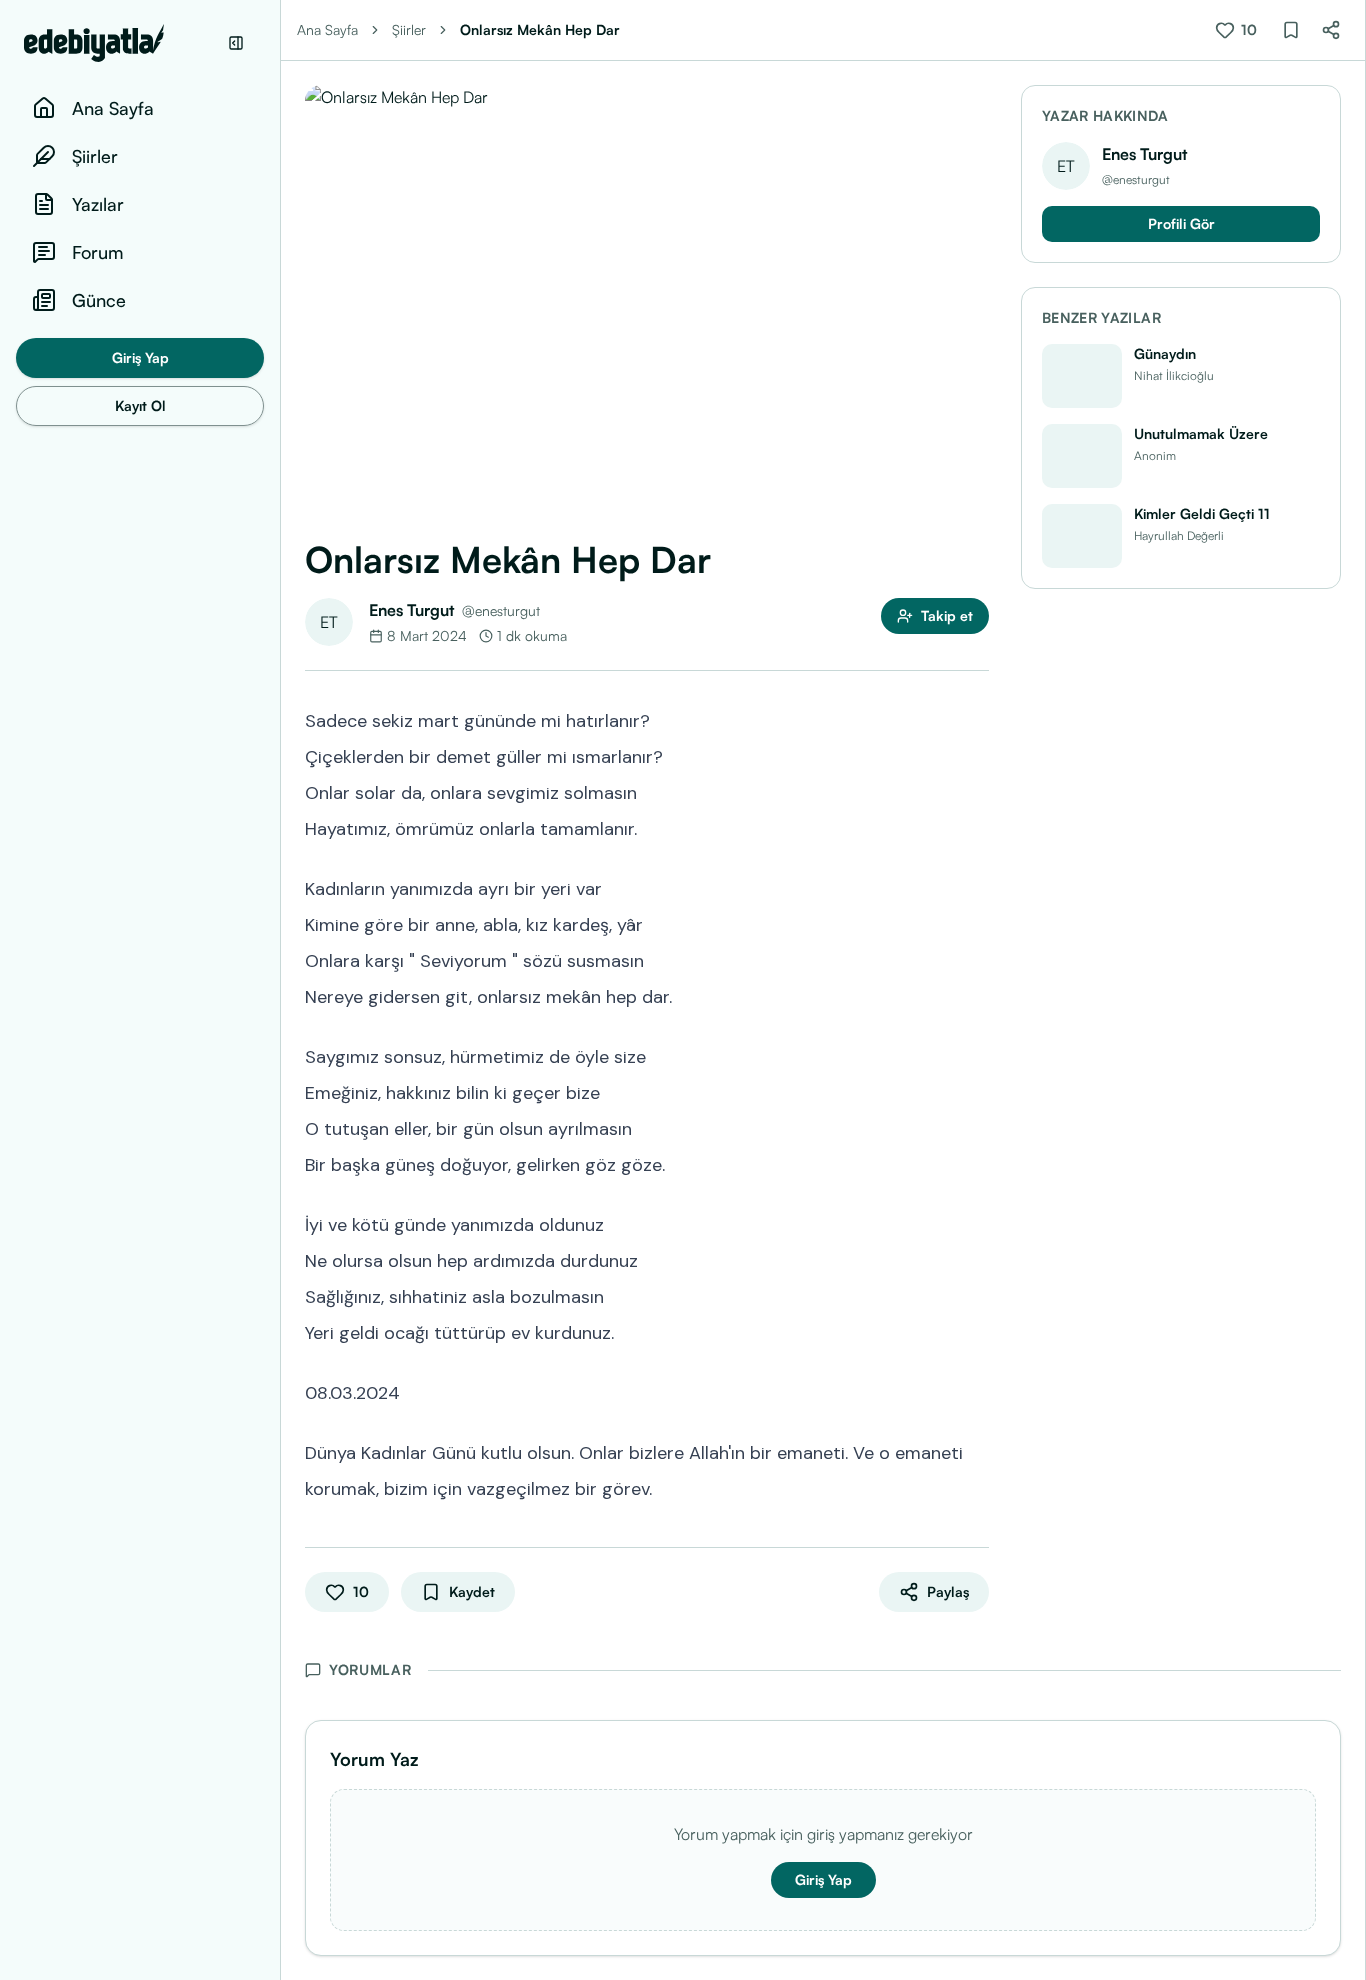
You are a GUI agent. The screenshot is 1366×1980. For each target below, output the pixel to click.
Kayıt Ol (140, 405)
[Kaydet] (1291, 30)
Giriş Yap (140, 357)
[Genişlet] (280, 990)
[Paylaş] (1331, 30)
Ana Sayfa (327, 29)
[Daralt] (236, 43)
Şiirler (409, 29)
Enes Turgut (411, 610)
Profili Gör (1181, 223)
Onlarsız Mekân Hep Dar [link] (540, 29)
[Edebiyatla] (120, 43)
